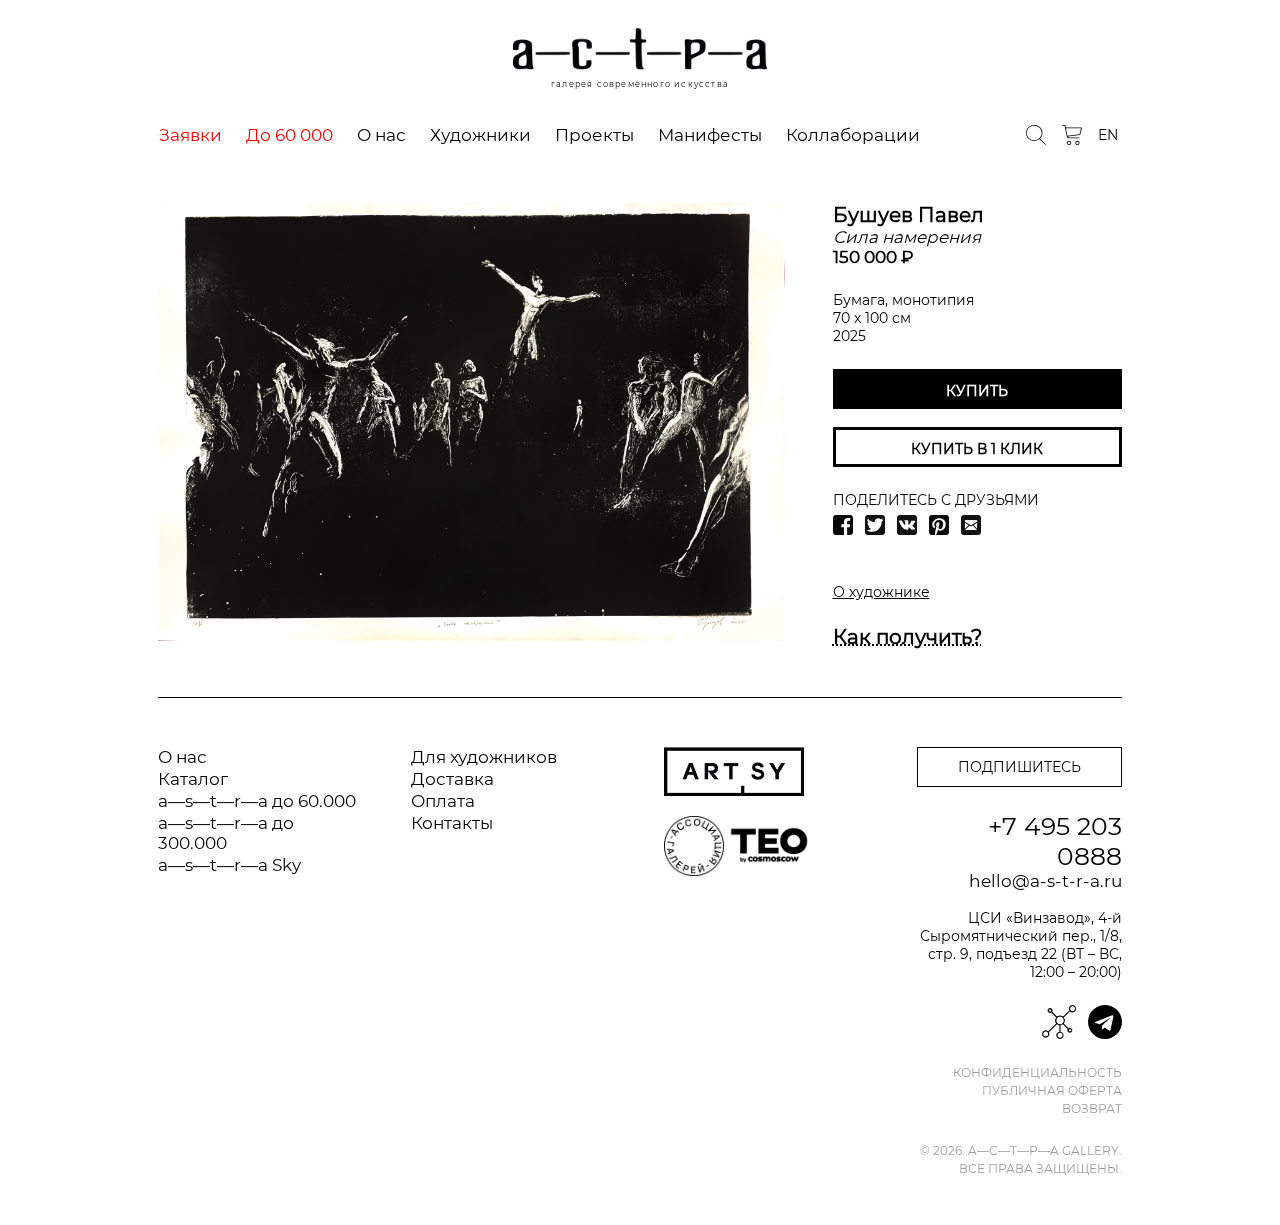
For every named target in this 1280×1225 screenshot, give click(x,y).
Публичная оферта (1052, 1091)
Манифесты (710, 135)
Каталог (193, 779)
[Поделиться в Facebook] (843, 525)
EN (1108, 135)
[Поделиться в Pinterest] (939, 525)
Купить (977, 391)
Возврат (1092, 1109)
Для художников (484, 757)
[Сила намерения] (471, 422)
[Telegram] (1105, 1022)
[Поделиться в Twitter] (875, 525)
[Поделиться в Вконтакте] (907, 525)
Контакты (452, 823)
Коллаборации (853, 135)
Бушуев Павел (908, 215)
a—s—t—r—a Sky (229, 865)
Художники (480, 135)
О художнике (881, 592)
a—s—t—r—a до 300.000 (226, 833)
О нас (381, 135)
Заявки (190, 135)
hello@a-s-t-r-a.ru (1045, 881)
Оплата (443, 801)
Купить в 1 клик (977, 449)
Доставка (452, 779)
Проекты (594, 135)
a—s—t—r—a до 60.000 (257, 801)
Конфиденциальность (1037, 1073)
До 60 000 (289, 135)
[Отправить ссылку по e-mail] (971, 525)
